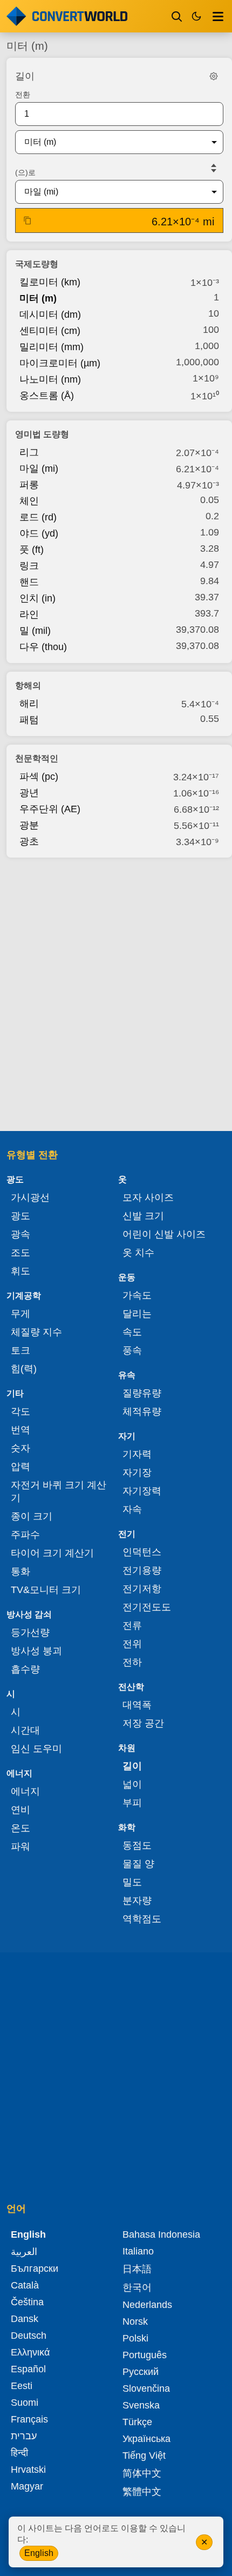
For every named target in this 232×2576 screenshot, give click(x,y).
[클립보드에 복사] (28, 220)
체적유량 (142, 1411)
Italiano (138, 2251)
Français (29, 2419)
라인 (29, 614)
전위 (132, 1644)
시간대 (25, 1730)
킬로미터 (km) (50, 282)
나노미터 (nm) (50, 379)
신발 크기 (143, 1216)
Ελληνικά (30, 2352)
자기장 (137, 1473)
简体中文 (142, 2473)
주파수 (25, 1535)
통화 (21, 1571)
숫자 (21, 1448)
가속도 (137, 1295)
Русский (141, 2372)
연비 (21, 1810)
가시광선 (30, 1197)
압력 (21, 1467)
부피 (132, 1803)
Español (28, 2369)
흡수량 (25, 1669)
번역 (21, 1430)
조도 (21, 1253)
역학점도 (142, 1919)
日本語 (137, 2269)
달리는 (137, 1314)
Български (35, 2269)
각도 (21, 1411)
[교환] (214, 168)
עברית (24, 2436)
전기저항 (142, 1589)
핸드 (29, 582)
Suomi (25, 2403)
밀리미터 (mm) (52, 347)
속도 (132, 1332)
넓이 (132, 1784)
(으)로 (25, 172)
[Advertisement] (116, 991)
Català (25, 2285)
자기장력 (142, 1491)
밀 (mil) (35, 631)
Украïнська (146, 2439)
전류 (132, 1625)
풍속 (132, 1350)
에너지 (25, 1791)
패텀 (29, 720)
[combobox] (111, 142)
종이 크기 (32, 1516)
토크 (21, 1350)
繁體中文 (142, 2492)
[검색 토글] (177, 16)
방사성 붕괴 (36, 1651)
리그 (29, 452)
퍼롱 (29, 485)
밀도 (132, 1882)
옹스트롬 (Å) (47, 396)
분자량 (137, 1901)
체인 (29, 501)
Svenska (141, 2405)
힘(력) (24, 1369)
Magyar (27, 2486)
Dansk (25, 2319)
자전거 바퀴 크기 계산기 (59, 1491)
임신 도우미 (36, 1749)
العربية (24, 2252)
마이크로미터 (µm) (60, 363)
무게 (21, 1314)
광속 (21, 1234)
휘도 (21, 1271)
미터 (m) (38, 298)
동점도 (137, 1845)
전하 (132, 1662)
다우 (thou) (43, 647)
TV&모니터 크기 (46, 1590)
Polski (135, 2338)
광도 (21, 1216)
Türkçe (137, 2422)
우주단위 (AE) (50, 809)
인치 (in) (37, 598)
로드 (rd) (38, 517)
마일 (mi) (39, 469)
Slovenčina (146, 2388)
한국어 (137, 2287)
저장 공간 (143, 1723)
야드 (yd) (39, 533)
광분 (29, 825)
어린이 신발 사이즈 (164, 1234)
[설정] (214, 76)
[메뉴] (218, 16)
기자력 (137, 1454)
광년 (29, 793)
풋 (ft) (32, 550)
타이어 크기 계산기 (52, 1553)
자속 (132, 1509)
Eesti (22, 2386)
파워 (21, 1846)
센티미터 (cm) (50, 331)
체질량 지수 (36, 1332)
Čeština (27, 2302)
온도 (21, 1828)
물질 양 (138, 1864)
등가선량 (30, 1632)
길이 (132, 1766)
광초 (29, 841)
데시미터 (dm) (50, 315)
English (39, 2553)
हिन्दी (19, 2453)
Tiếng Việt (144, 2455)
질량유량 (142, 1393)
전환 (23, 95)
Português (145, 2355)
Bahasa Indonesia (161, 2234)
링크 (29, 566)
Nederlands (147, 2305)
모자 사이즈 (148, 1197)
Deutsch (29, 2336)
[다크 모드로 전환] (196, 16)
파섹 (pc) (39, 777)
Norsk (135, 2321)
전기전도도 (147, 1607)
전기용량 (142, 1570)
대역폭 (137, 1705)
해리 (29, 704)
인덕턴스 (142, 1552)
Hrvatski (28, 2470)
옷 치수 (138, 1253)
